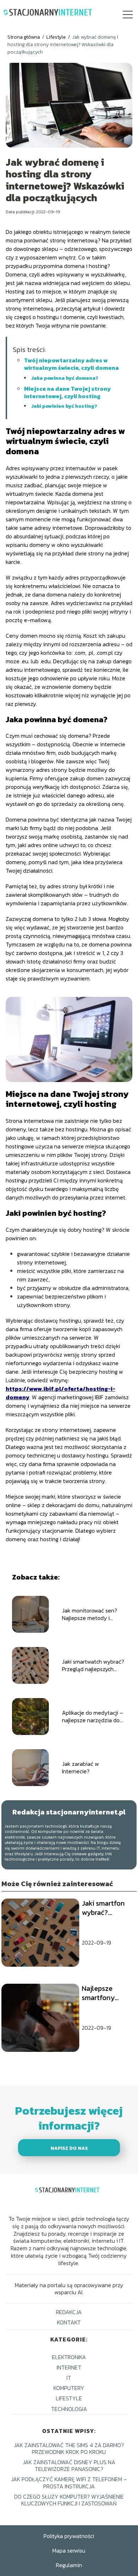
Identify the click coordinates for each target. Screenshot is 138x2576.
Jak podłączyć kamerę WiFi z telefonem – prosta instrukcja (69, 2482)
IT (69, 2378)
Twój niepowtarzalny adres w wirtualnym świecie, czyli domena (71, 364)
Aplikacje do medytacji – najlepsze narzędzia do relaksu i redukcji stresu (93, 1717)
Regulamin (69, 2565)
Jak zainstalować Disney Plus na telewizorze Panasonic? (69, 2465)
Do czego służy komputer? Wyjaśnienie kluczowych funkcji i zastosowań (69, 2500)
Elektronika (69, 2357)
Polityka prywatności (69, 2536)
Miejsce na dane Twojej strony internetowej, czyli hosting (67, 392)
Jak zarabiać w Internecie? (80, 1768)
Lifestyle (57, 37)
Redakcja (69, 2312)
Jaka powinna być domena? (65, 378)
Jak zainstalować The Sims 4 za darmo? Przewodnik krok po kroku (69, 2448)
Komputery (69, 2388)
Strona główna (24, 37)
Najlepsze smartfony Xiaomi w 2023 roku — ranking (105, 1993)
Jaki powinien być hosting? (64, 406)
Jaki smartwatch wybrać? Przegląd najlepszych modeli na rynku (93, 1665)
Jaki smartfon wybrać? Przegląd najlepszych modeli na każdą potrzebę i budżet (107, 1908)
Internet (69, 2367)
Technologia (69, 2409)
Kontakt (69, 2322)
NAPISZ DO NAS (69, 2148)
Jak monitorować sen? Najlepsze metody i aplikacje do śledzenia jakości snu (90, 1614)
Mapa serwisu (69, 2550)
